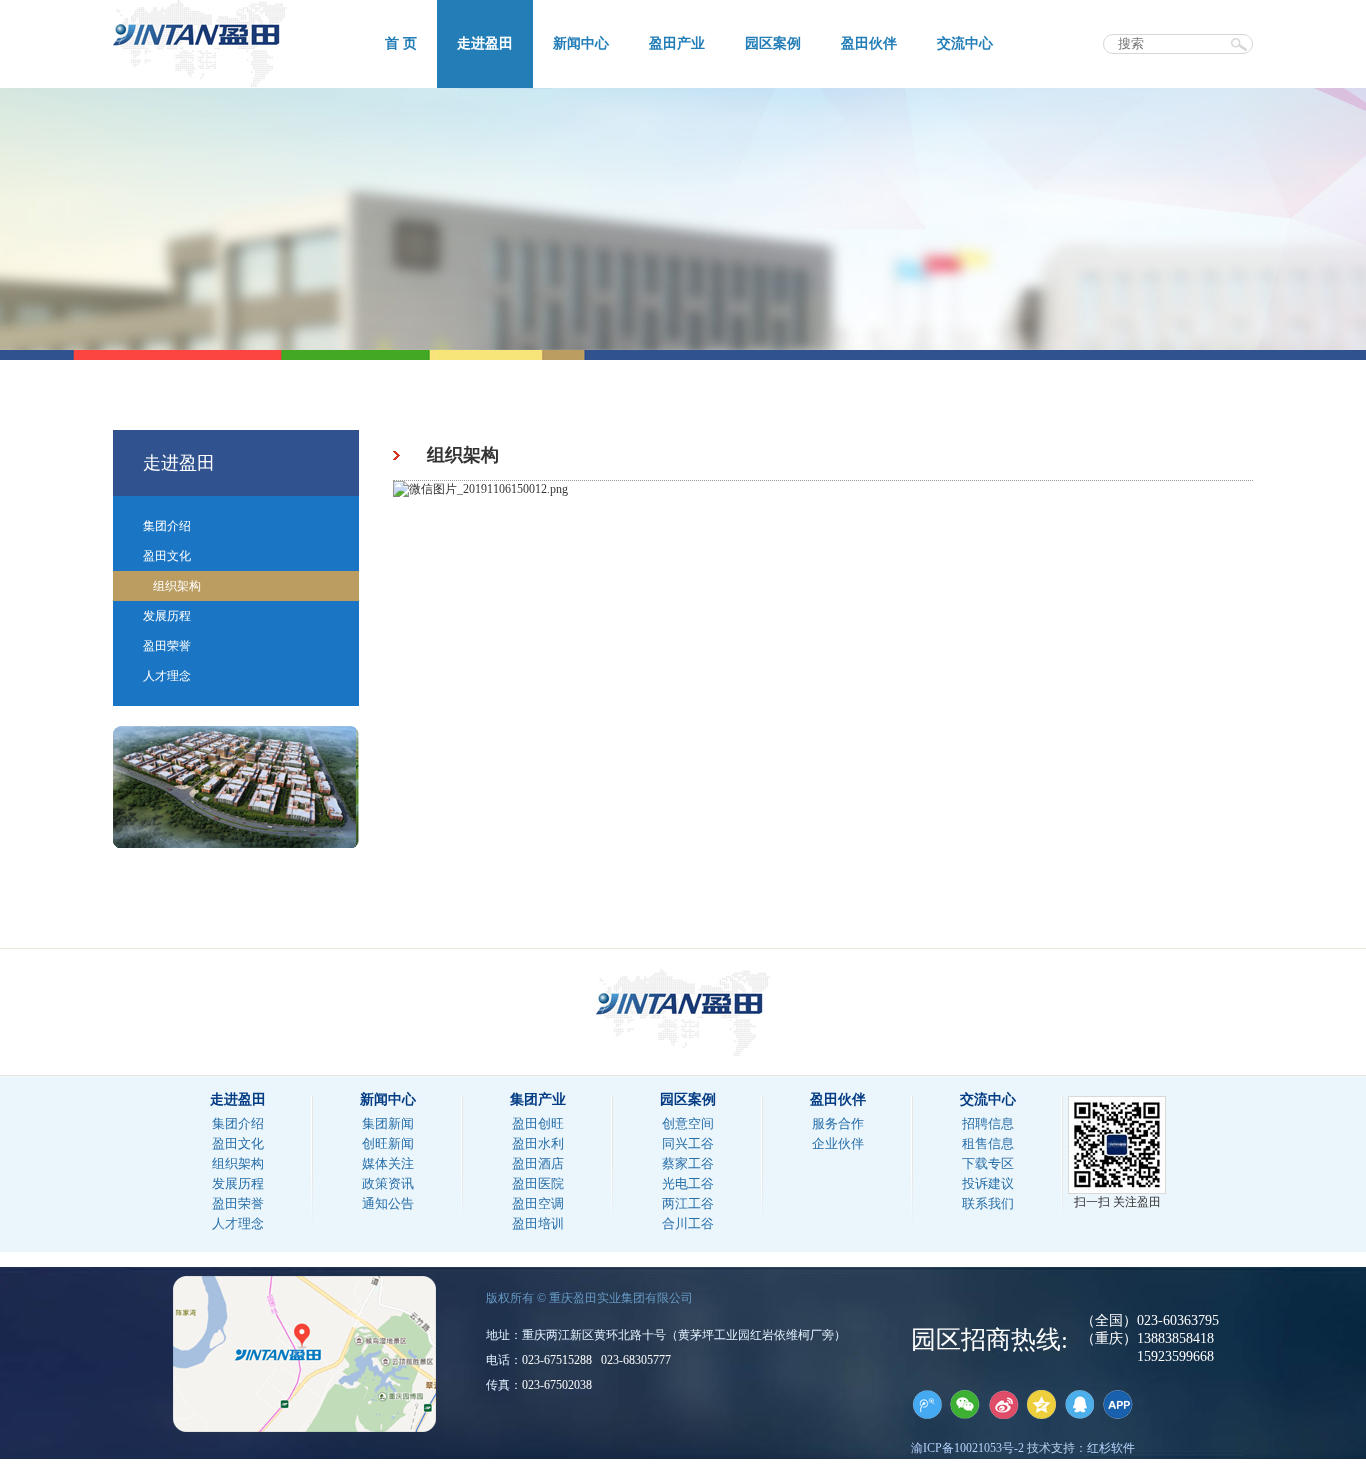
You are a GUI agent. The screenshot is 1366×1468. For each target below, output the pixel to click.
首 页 (401, 43)
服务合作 (838, 1123)
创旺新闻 (388, 1143)
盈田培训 (538, 1223)
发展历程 (167, 616)
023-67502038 (557, 1385)
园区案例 (773, 43)
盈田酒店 (538, 1163)
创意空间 (688, 1123)
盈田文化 (167, 556)
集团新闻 (388, 1123)
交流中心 (965, 43)
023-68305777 (636, 1360)
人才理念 (167, 676)
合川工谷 (688, 1223)
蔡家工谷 (688, 1163)
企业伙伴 (838, 1143)
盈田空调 (538, 1203)
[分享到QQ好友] (1079, 1404)
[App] (1117, 1404)
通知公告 (388, 1203)
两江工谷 (688, 1203)
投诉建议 (988, 1183)
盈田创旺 (538, 1123)
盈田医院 (538, 1183)
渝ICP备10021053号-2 (967, 1448)
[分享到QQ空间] (1041, 1404)
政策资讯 (388, 1183)
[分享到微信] (965, 1404)
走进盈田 (485, 43)
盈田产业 (677, 43)
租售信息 (988, 1143)
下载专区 (988, 1163)
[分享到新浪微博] (1003, 1404)
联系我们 (988, 1203)
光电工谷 (688, 1183)
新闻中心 (581, 43)
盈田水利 (538, 1143)
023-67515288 (557, 1360)
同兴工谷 (688, 1143)
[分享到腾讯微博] (927, 1404)
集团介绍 (167, 526)
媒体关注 (388, 1163)
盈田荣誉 (167, 646)
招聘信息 (988, 1123)
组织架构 (177, 586)
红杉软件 (1111, 1448)
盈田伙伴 (869, 43)
